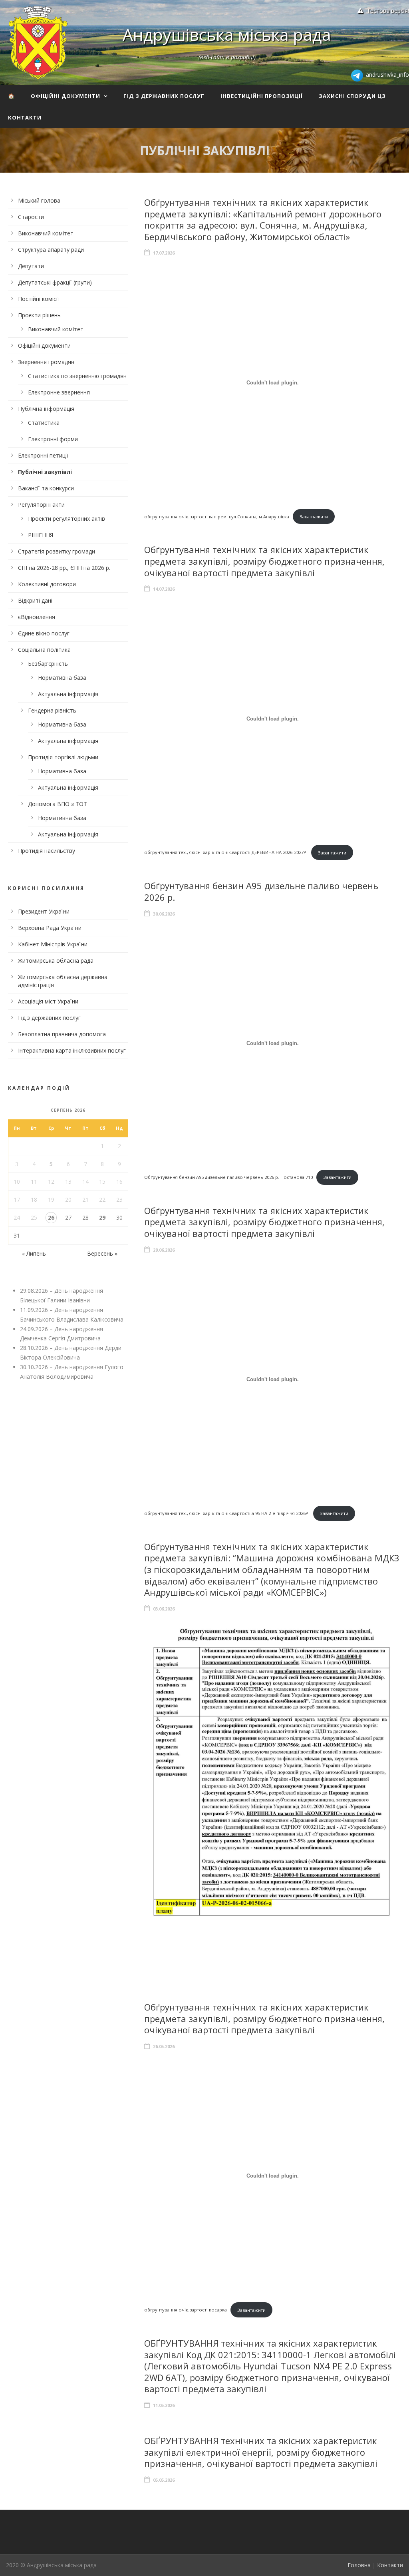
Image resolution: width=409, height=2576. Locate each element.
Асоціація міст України (48, 1001)
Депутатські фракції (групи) (55, 282)
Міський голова (39, 200)
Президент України (44, 911)
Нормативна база (62, 678)
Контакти (25, 117)
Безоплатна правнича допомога (62, 1034)
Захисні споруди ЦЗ (352, 96)
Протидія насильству (47, 851)
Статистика (44, 423)
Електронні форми (53, 439)
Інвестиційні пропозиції (262, 96)
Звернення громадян (46, 362)
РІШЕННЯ (41, 535)
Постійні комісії (39, 299)
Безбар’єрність (48, 664)
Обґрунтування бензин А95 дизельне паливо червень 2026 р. (261, 891)
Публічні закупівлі (45, 472)
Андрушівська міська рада (227, 34)
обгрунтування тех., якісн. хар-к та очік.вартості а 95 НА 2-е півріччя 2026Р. (227, 1513)
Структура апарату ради (51, 250)
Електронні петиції (43, 455)
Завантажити (314, 517)
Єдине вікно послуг (44, 633)
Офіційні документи (66, 96)
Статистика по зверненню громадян (77, 376)
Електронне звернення (59, 392)
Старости (31, 217)
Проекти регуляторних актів (67, 519)
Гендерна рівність (52, 710)
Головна (359, 2565)
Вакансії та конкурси (46, 488)
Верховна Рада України (50, 928)
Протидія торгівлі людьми (63, 757)
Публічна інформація (46, 409)
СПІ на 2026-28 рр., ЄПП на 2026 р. (64, 568)
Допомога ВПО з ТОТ (58, 804)
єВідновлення (37, 617)
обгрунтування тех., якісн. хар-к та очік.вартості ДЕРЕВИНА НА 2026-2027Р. (226, 853)
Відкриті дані (35, 600)
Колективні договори (47, 584)
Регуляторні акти (41, 505)
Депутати (31, 266)
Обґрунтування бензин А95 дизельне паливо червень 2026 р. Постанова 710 (228, 1177)
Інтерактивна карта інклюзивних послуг (72, 1050)
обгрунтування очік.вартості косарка (186, 2310)
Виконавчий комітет (46, 233)
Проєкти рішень (39, 315)
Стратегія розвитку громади (57, 551)
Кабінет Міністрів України (53, 944)
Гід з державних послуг (164, 96)
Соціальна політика (44, 650)
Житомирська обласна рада (56, 961)
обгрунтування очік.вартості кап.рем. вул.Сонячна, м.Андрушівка (217, 517)
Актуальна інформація (68, 694)
